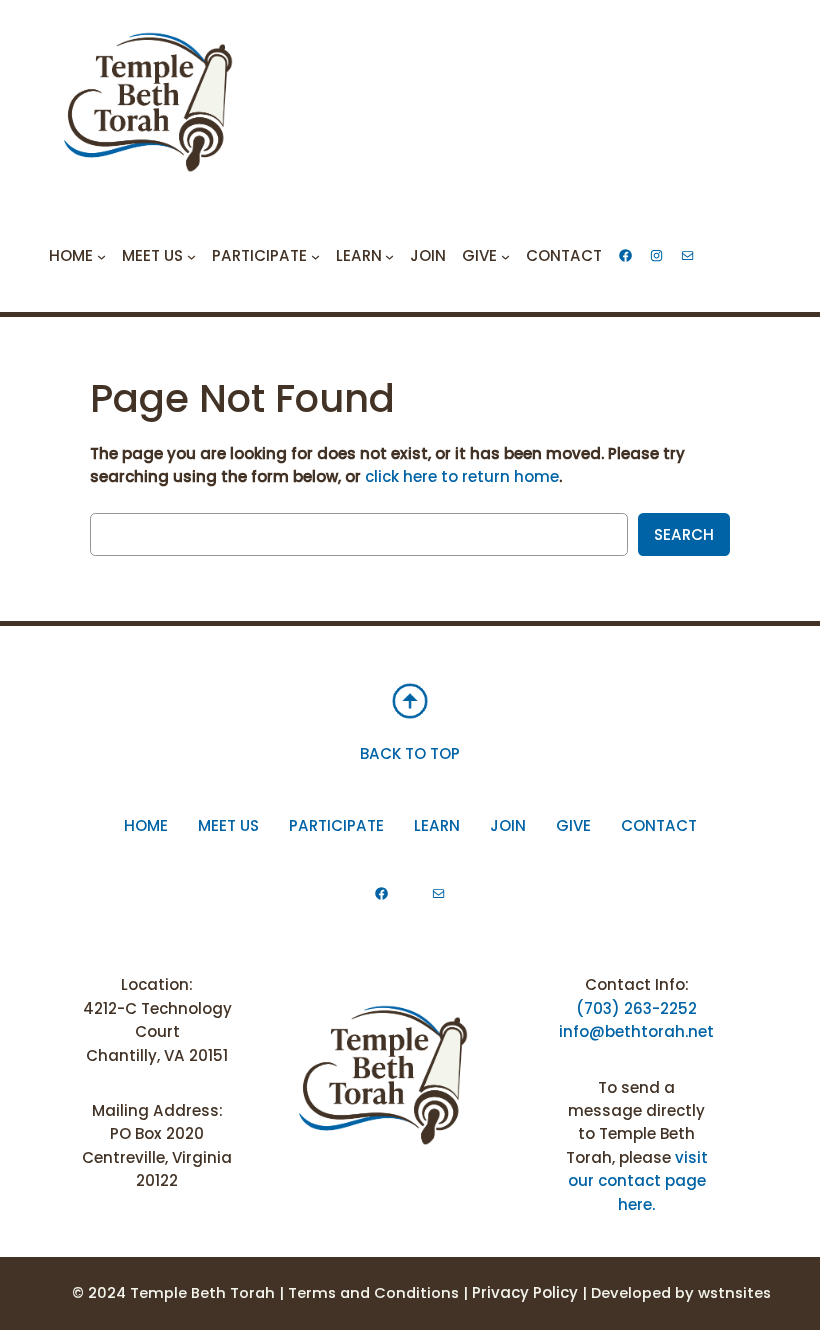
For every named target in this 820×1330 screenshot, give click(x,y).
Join (508, 825)
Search (684, 534)
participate (336, 825)
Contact (659, 825)
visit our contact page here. (638, 1181)
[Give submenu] (505, 255)
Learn (437, 825)
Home (146, 825)
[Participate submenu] (315, 255)
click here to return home (462, 476)
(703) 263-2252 (636, 1008)
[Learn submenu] (389, 255)
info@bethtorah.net (636, 1031)
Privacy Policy (525, 1292)
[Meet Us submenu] (191, 255)
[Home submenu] (101, 255)
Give (573, 825)
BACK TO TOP (410, 753)
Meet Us (228, 825)
